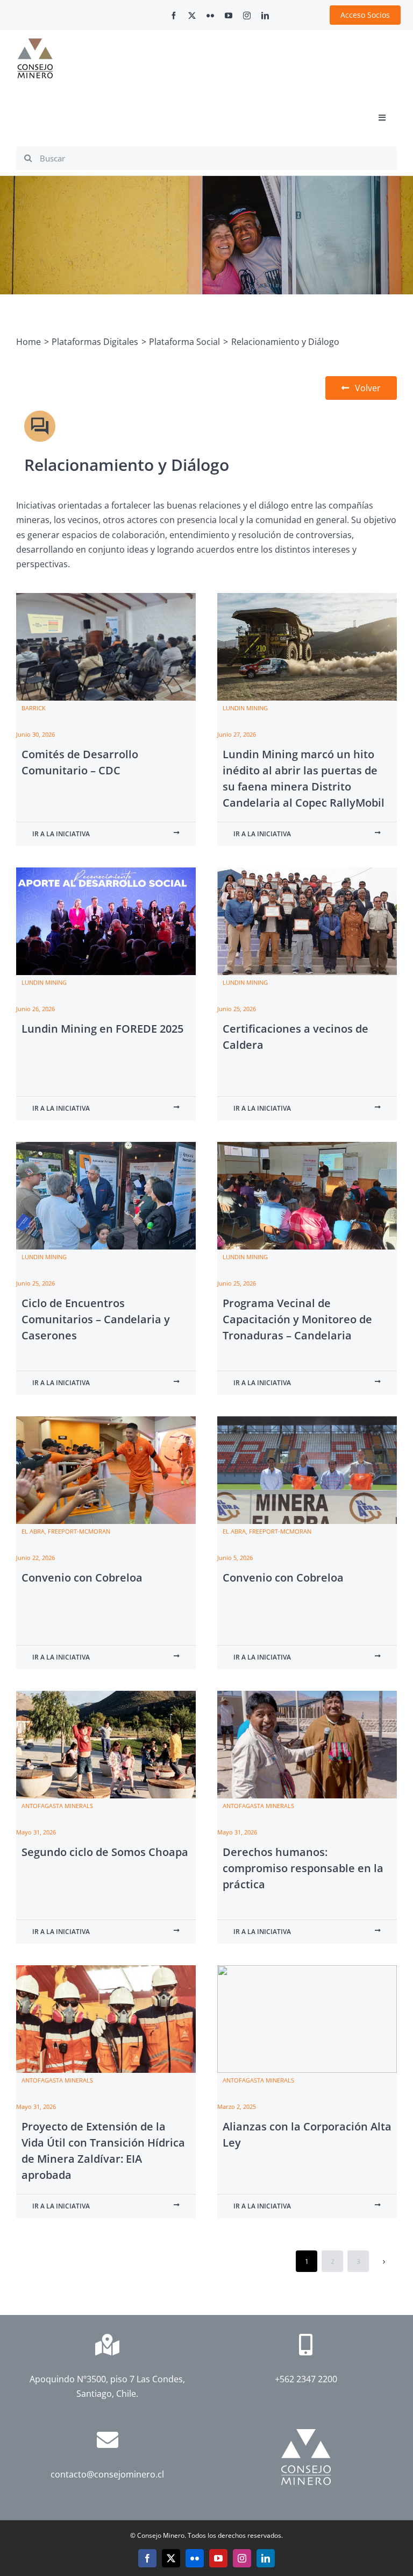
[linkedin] (265, 16)
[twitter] (192, 16)
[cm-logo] (35, 43)
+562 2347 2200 (306, 2379)
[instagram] (247, 16)
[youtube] (229, 16)
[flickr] (210, 16)
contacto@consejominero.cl (107, 2474)
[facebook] (174, 16)
